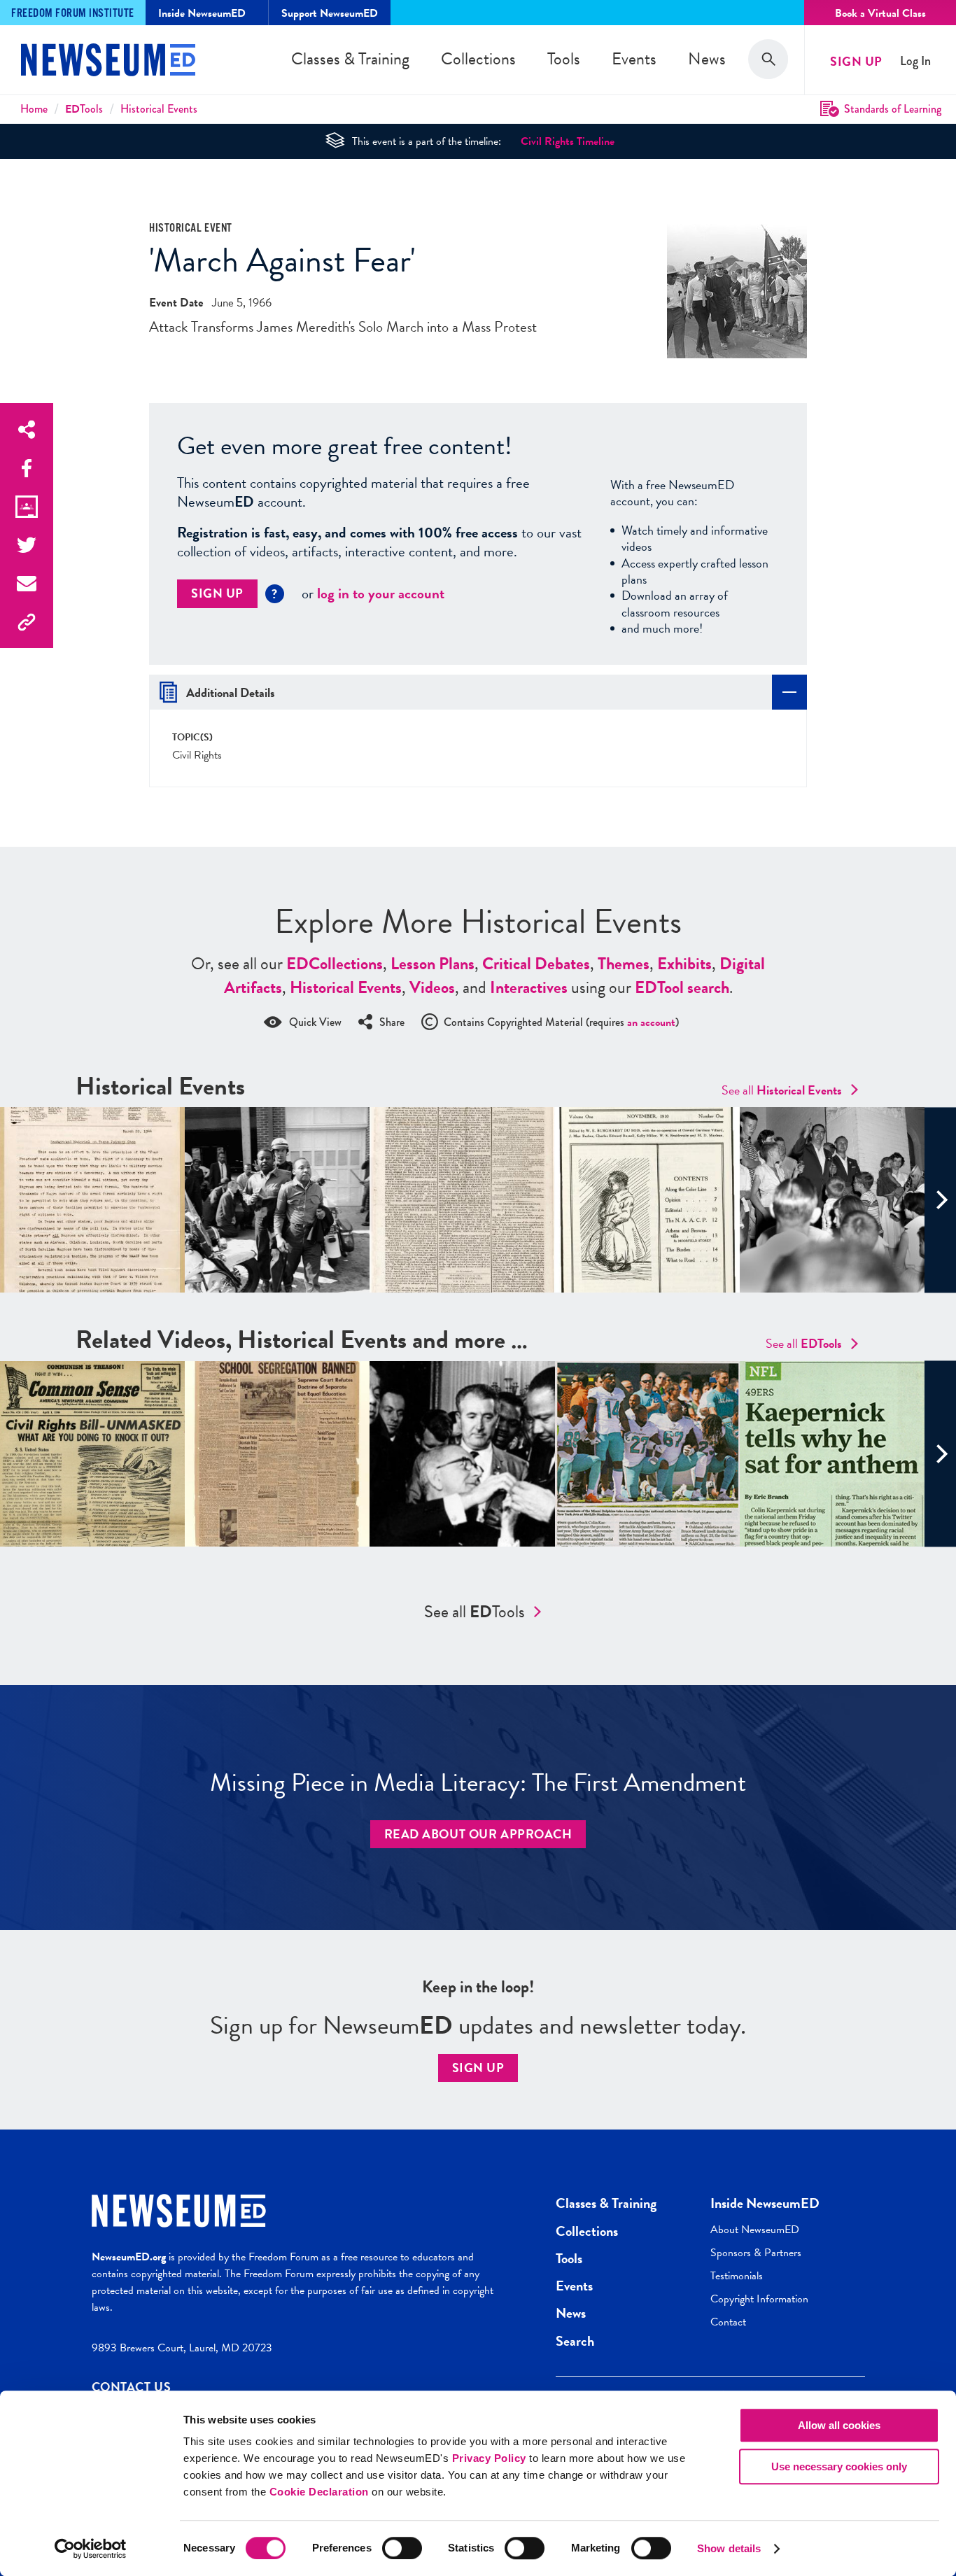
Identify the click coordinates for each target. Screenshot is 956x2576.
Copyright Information (759, 2299)
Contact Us (132, 2387)
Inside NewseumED (765, 2203)
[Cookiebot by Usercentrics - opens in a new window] (91, 2549)
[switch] (402, 2548)
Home (34, 109)
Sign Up (856, 61)
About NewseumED (755, 2230)
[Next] (940, 1200)
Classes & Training (350, 59)
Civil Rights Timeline (568, 141)
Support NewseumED (330, 13)
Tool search (682, 987)
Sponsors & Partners (756, 2253)
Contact (728, 2322)
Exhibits (684, 964)
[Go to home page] (108, 62)
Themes (624, 964)
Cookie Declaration (319, 2492)
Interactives (529, 987)
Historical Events (159, 109)
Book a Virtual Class (880, 13)
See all (782, 1090)
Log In (915, 61)
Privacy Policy (489, 2458)
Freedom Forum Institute (73, 14)
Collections (478, 59)
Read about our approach (478, 1834)
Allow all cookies (839, 2425)
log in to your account (381, 593)
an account (651, 1022)
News (707, 59)
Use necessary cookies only (839, 2466)
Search (575, 2341)
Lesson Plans (433, 964)
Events (634, 59)
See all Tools (475, 1612)
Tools (564, 59)
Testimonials (737, 2276)
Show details (729, 2548)
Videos (432, 987)
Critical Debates (536, 964)
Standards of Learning (893, 109)
